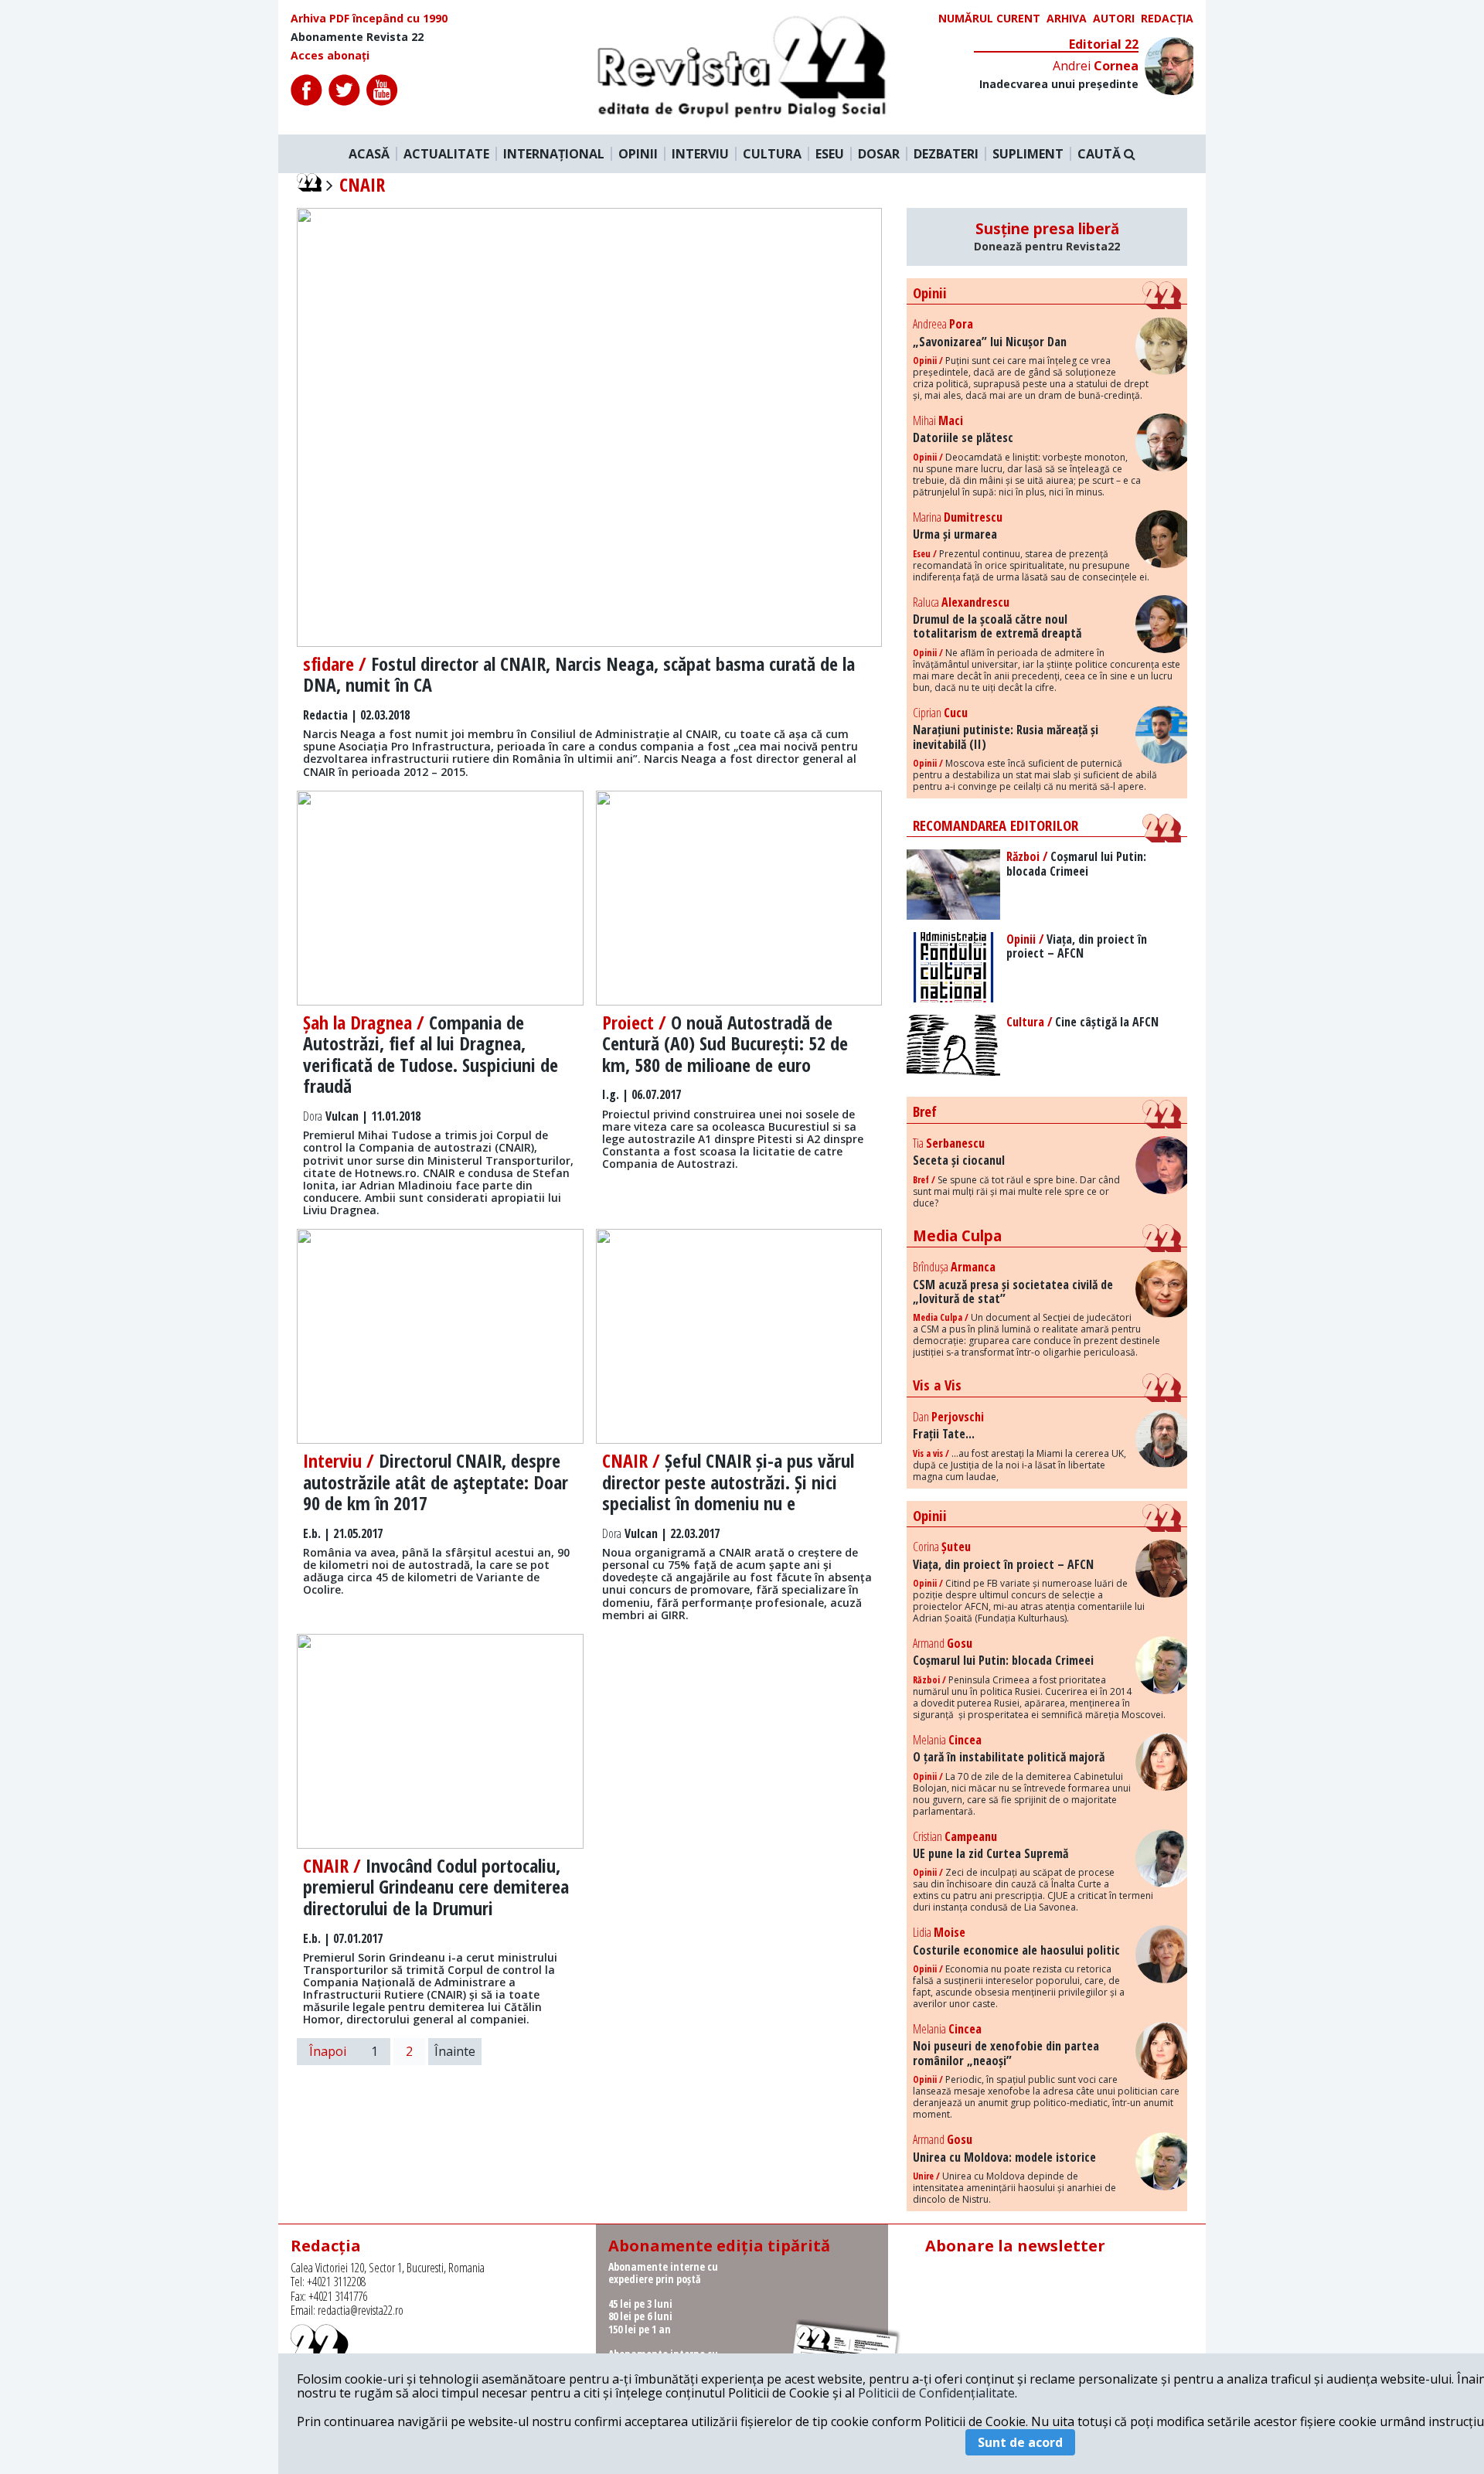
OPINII (638, 154)
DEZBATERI (946, 154)
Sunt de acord (1020, 2442)
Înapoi (328, 2051)
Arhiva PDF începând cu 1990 (369, 19)
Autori (1114, 19)
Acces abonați (330, 56)
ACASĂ (369, 154)
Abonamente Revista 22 (357, 37)
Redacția (1167, 19)
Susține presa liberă (1047, 237)
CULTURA (772, 154)
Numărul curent (989, 19)
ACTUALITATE (446, 154)
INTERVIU (700, 154)
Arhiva (1067, 19)
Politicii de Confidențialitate (936, 2393)
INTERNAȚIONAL (554, 154)
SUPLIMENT (1028, 154)
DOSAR (879, 154)
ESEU (830, 154)
